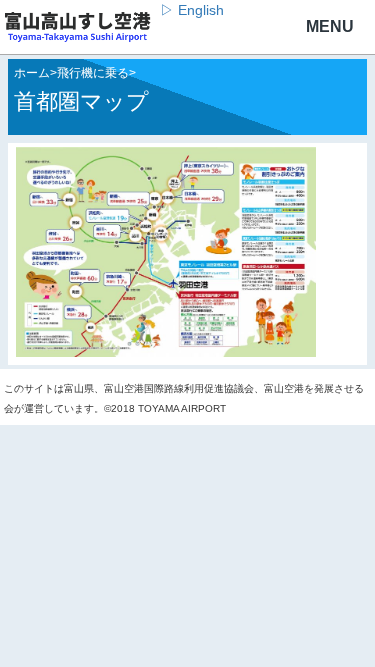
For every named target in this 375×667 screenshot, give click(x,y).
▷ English (192, 10)
